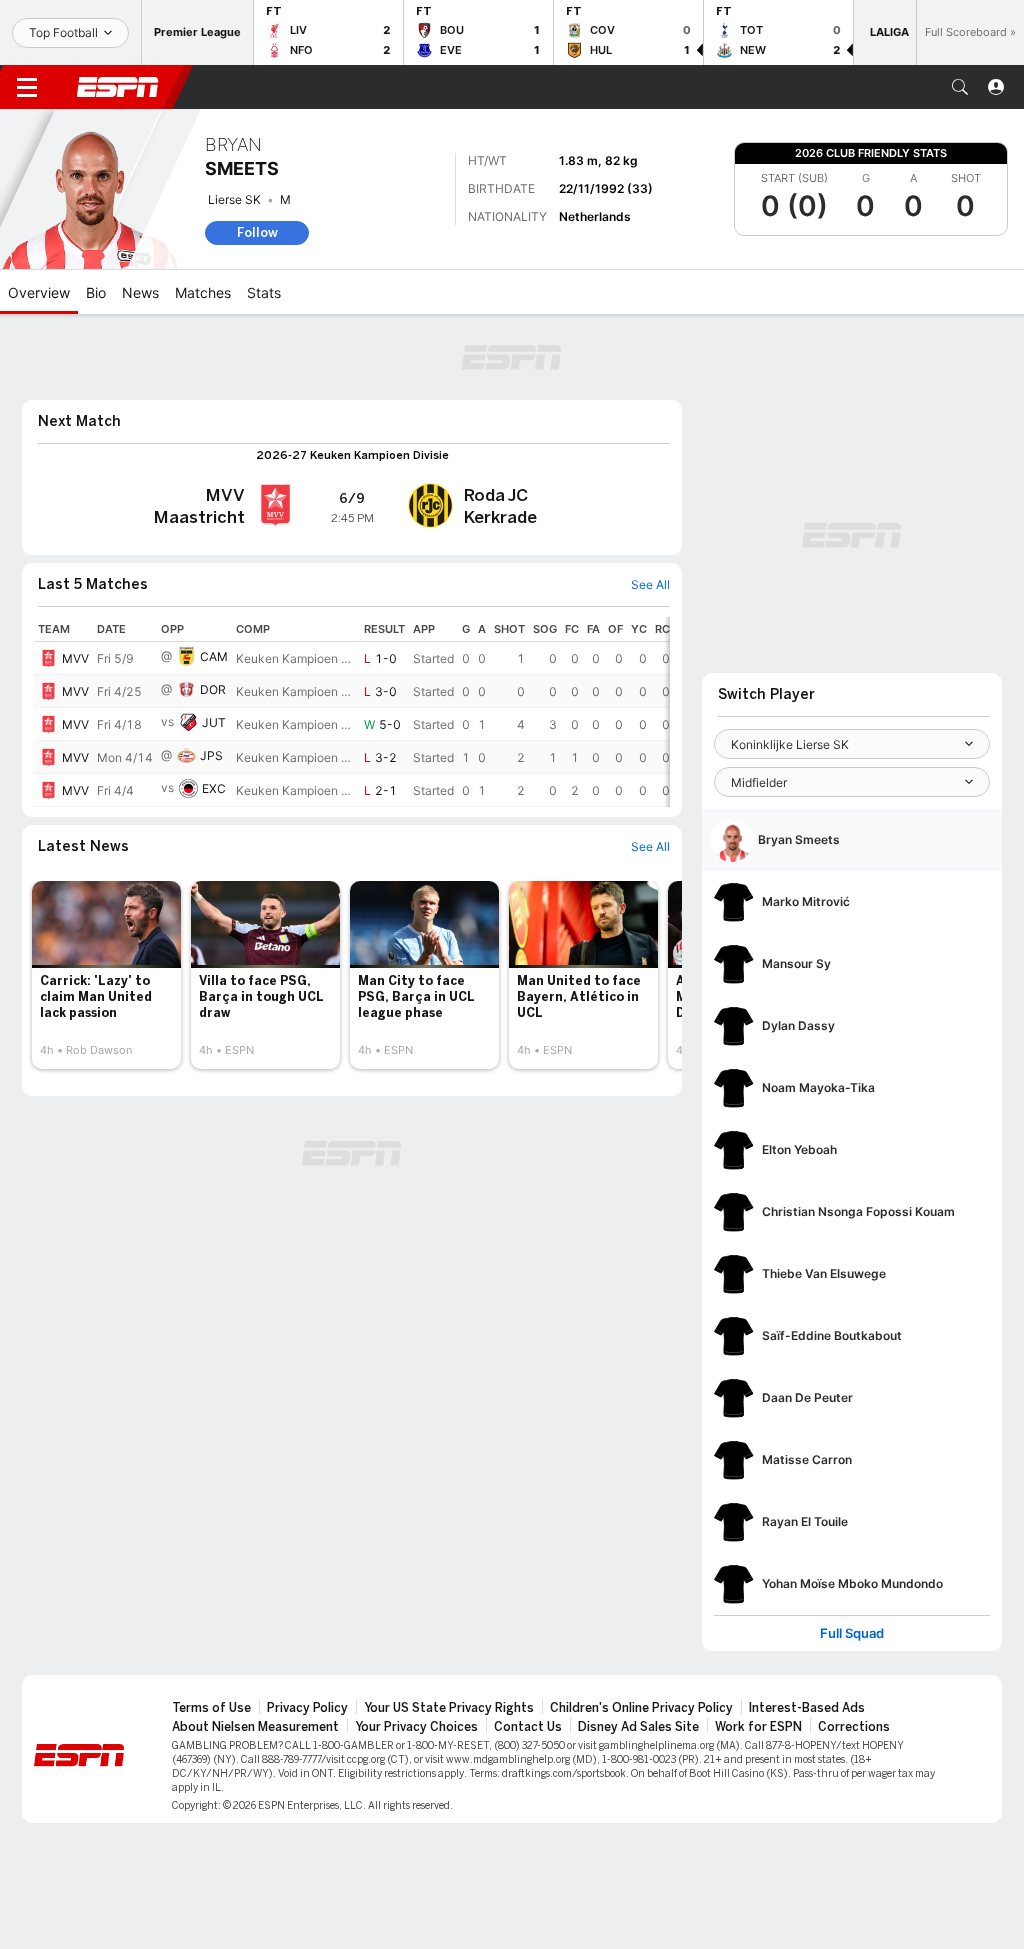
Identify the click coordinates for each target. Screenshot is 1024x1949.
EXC (214, 788)
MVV (75, 658)
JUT (214, 722)
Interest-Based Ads (807, 1708)
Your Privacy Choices (416, 1727)
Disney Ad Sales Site (638, 1727)
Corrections (854, 1727)
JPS (211, 755)
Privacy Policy (307, 1708)
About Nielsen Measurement (255, 1727)
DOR (213, 689)
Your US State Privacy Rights (449, 1708)
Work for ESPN (758, 1727)
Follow (257, 232)
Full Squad (852, 1633)
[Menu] (27, 87)
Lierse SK (234, 199)
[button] (960, 87)
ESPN (118, 87)
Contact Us (528, 1727)
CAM (214, 656)
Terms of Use (211, 1708)
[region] (352, 712)
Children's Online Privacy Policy (641, 1708)
